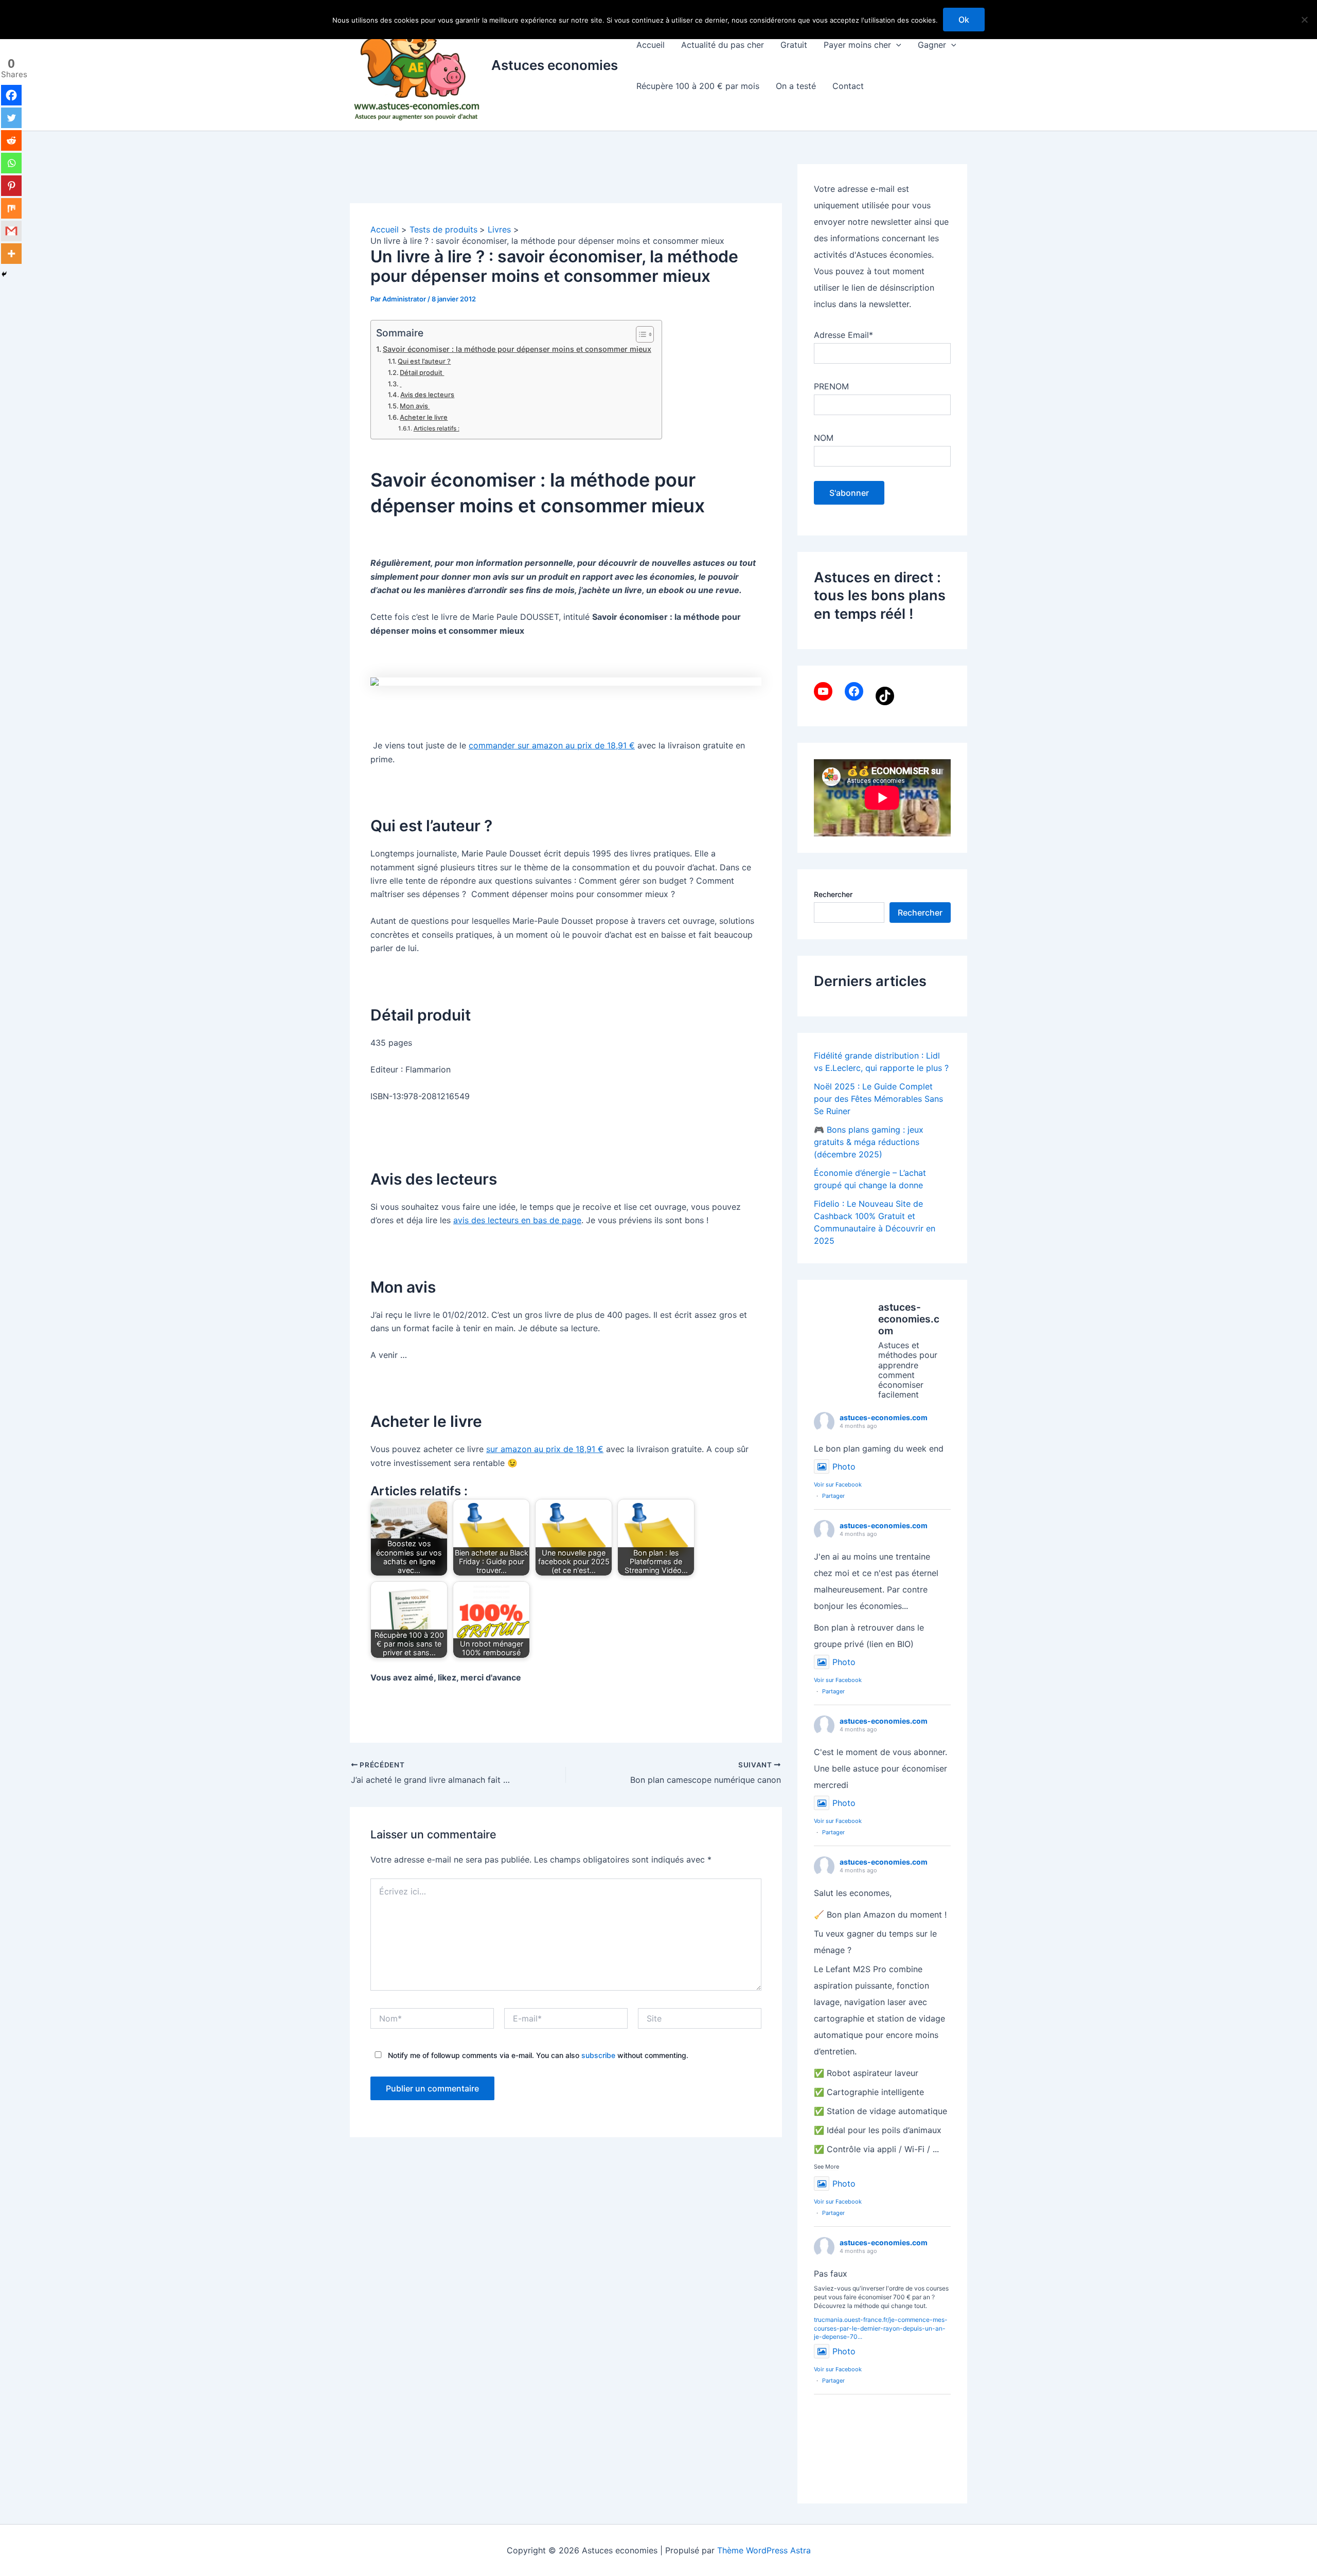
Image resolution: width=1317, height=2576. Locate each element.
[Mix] (11, 208)
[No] (1304, 20)
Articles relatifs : (436, 428)
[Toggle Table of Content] (640, 334)
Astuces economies (555, 65)
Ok (964, 20)
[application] (896, 45)
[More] (11, 254)
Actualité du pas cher (723, 45)
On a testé (796, 86)
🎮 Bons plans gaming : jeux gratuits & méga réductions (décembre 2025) (869, 1142)
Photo (844, 1466)
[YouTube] (823, 691)
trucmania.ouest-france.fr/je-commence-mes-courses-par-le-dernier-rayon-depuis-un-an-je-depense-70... (881, 2328)
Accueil (651, 45)
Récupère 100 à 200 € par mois (698, 86)
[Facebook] (11, 95)
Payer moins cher (857, 45)
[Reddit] (11, 140)
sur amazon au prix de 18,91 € (545, 1449)
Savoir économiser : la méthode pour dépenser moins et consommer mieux (517, 349)
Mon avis (415, 406)
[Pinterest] (11, 186)
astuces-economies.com (884, 1417)
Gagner (932, 45)
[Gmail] (11, 231)
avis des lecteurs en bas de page (517, 1220)
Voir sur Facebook (838, 1484)
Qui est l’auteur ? (424, 361)
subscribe (598, 2055)
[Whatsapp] (11, 163)
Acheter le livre (424, 417)
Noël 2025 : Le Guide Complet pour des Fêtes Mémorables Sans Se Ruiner (878, 1099)
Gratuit (794, 45)
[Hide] (4, 274)
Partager (833, 1496)
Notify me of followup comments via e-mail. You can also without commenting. (537, 2055)
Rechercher (833, 894)
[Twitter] (11, 118)
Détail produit (422, 372)
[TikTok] (885, 696)
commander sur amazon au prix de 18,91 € (552, 745)
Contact (848, 86)
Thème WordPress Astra (764, 2550)
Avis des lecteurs (427, 395)
